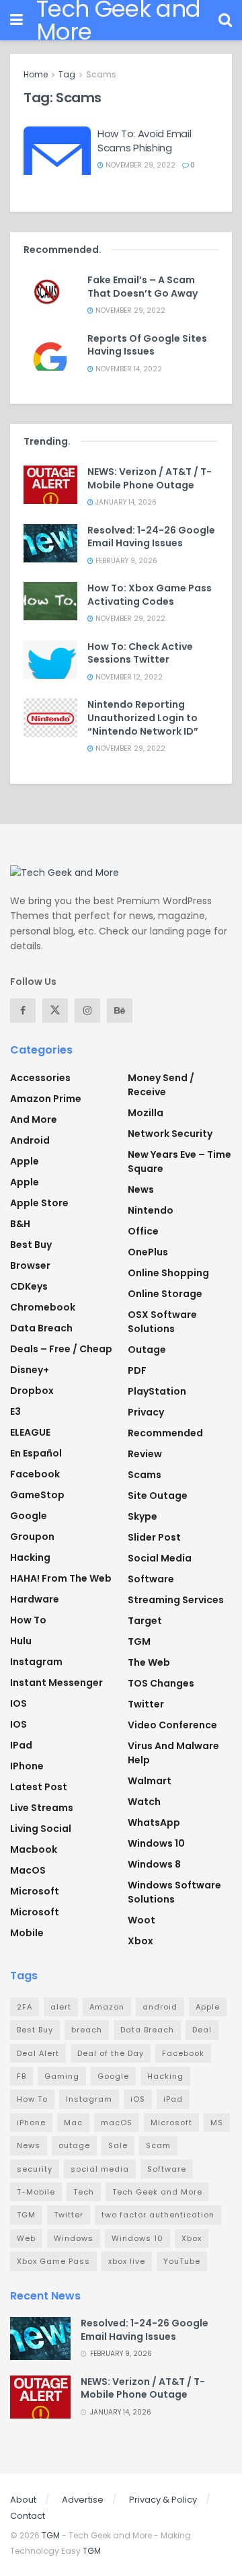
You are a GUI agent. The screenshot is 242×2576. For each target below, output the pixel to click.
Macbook (34, 1849)
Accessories (40, 1078)
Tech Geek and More (157, 2192)
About (23, 2500)
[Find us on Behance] (120, 1010)
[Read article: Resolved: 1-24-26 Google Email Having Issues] (50, 543)
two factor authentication (158, 2215)
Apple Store (39, 1203)
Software (151, 1579)
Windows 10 (156, 1843)
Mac (73, 2123)
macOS (28, 1870)
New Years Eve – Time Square (179, 1162)
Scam (158, 2145)
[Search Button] (225, 20)
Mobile (27, 1933)
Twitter (146, 1704)
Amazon (107, 2007)
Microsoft (35, 1891)
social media (100, 2169)
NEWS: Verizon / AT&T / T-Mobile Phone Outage (150, 478)
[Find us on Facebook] (23, 1010)
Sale (118, 2145)
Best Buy (31, 1245)
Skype (143, 1516)
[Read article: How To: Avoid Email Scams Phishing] (57, 151)
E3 (15, 1411)
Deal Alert (38, 2053)
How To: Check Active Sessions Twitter (140, 653)
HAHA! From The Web (61, 1578)
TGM (139, 1642)
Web (26, 2238)
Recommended (165, 1433)
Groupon (32, 1537)
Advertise (83, 2500)
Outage (147, 1350)
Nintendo (151, 1210)
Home (36, 74)
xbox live (127, 2261)
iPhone (27, 1766)
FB (22, 2076)
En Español (36, 1453)
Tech (84, 2192)
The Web (149, 1662)
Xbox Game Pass (53, 2261)
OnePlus (148, 1252)
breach (87, 2030)
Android (30, 1140)
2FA (25, 2007)
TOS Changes (161, 1683)
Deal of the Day (111, 2053)
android (160, 2007)
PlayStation (157, 1391)
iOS (18, 1724)
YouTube (182, 2261)
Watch (144, 1802)
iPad (21, 1745)
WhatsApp (154, 1823)
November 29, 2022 (139, 165)
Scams (101, 74)
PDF (137, 1370)
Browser (30, 1265)
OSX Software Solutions (162, 1322)
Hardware (35, 1599)
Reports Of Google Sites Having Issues (147, 345)
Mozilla (146, 1113)
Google (29, 1516)
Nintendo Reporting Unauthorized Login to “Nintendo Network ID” (143, 717)
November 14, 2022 (128, 369)
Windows (74, 2238)
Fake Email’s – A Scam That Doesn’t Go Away (143, 287)
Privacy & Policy (163, 2500)
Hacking (30, 1557)
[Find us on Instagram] (87, 1010)
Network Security (170, 1134)
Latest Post (39, 1787)
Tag (67, 74)
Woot (142, 1920)
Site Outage (158, 1496)
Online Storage (165, 1294)
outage (74, 2145)
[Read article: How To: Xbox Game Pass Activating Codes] (50, 601)
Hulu (21, 1641)
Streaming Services (176, 1600)
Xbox (140, 1941)
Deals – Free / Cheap (61, 1349)
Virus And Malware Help (173, 1753)
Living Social (41, 1829)
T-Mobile (36, 2192)
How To (28, 1620)
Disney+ (30, 1370)
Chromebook (43, 1307)
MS (217, 2123)
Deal (202, 2030)
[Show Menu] (16, 20)
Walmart (150, 1781)
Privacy (146, 1412)
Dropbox (32, 1391)
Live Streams (42, 1808)
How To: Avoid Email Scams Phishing (144, 141)
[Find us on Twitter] (55, 1010)
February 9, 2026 (125, 561)
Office (143, 1231)
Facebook (35, 1474)
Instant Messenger (56, 1683)
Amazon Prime (46, 1099)
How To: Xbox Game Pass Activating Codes (150, 595)
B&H (20, 1224)
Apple (25, 1161)
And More (34, 1119)
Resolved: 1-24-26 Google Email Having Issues (151, 537)
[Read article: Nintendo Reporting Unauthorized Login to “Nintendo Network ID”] (50, 717)
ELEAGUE (30, 1432)
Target (145, 1621)
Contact (28, 2516)
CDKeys (29, 1286)
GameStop (37, 1495)
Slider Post (154, 1537)
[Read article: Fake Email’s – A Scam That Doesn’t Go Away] (50, 293)
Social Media (160, 1558)
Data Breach (41, 1328)
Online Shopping (168, 1273)
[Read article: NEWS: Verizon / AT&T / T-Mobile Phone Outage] (50, 485)
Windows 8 (154, 1864)
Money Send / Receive (161, 1085)
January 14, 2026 (125, 502)
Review (145, 1454)
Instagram (36, 1662)
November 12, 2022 (128, 677)
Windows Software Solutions (174, 1892)
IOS (18, 1703)
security (35, 2169)
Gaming (62, 2076)
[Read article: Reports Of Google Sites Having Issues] (50, 352)
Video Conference (172, 1725)
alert (61, 2007)
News (141, 1189)
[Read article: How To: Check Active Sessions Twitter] (50, 660)
